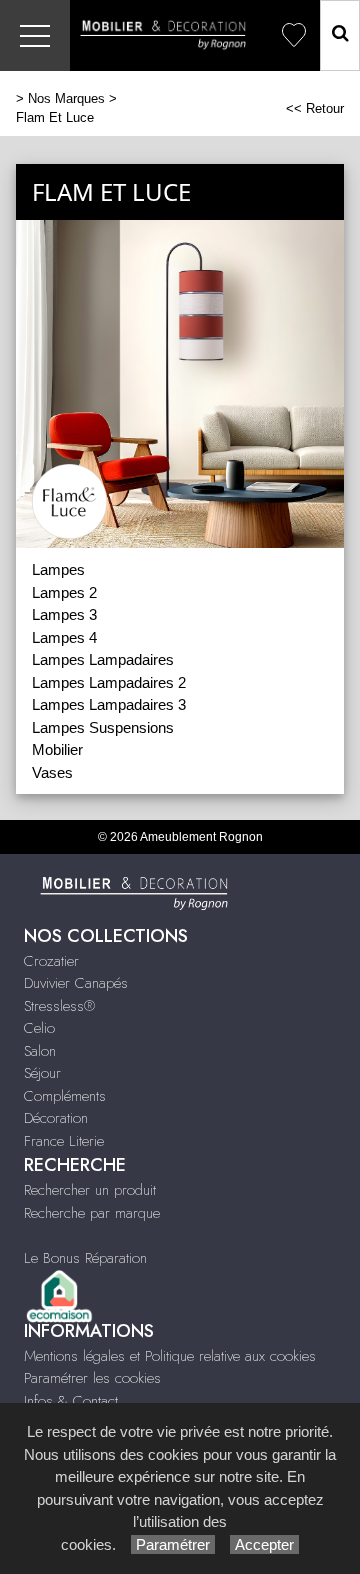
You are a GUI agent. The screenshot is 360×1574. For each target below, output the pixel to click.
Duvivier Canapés (76, 983)
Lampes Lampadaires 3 (109, 704)
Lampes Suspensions (103, 727)
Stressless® (59, 1006)
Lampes (58, 569)
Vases (52, 772)
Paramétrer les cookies (92, 1378)
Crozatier (51, 961)
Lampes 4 (64, 637)
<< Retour (315, 108)
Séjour (42, 1073)
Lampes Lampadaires (103, 659)
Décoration (56, 1118)
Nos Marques (66, 98)
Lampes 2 (64, 592)
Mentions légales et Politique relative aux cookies (170, 1356)
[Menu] (35, 35)
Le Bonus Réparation (85, 1258)
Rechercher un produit (90, 1190)
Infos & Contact (71, 1401)
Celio (39, 1028)
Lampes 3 (64, 614)
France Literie (64, 1141)
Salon (40, 1051)
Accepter (264, 1544)
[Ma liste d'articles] (294, 35)
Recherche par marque (92, 1213)
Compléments (65, 1096)
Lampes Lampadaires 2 (109, 682)
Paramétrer (173, 1544)
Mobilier (57, 749)
